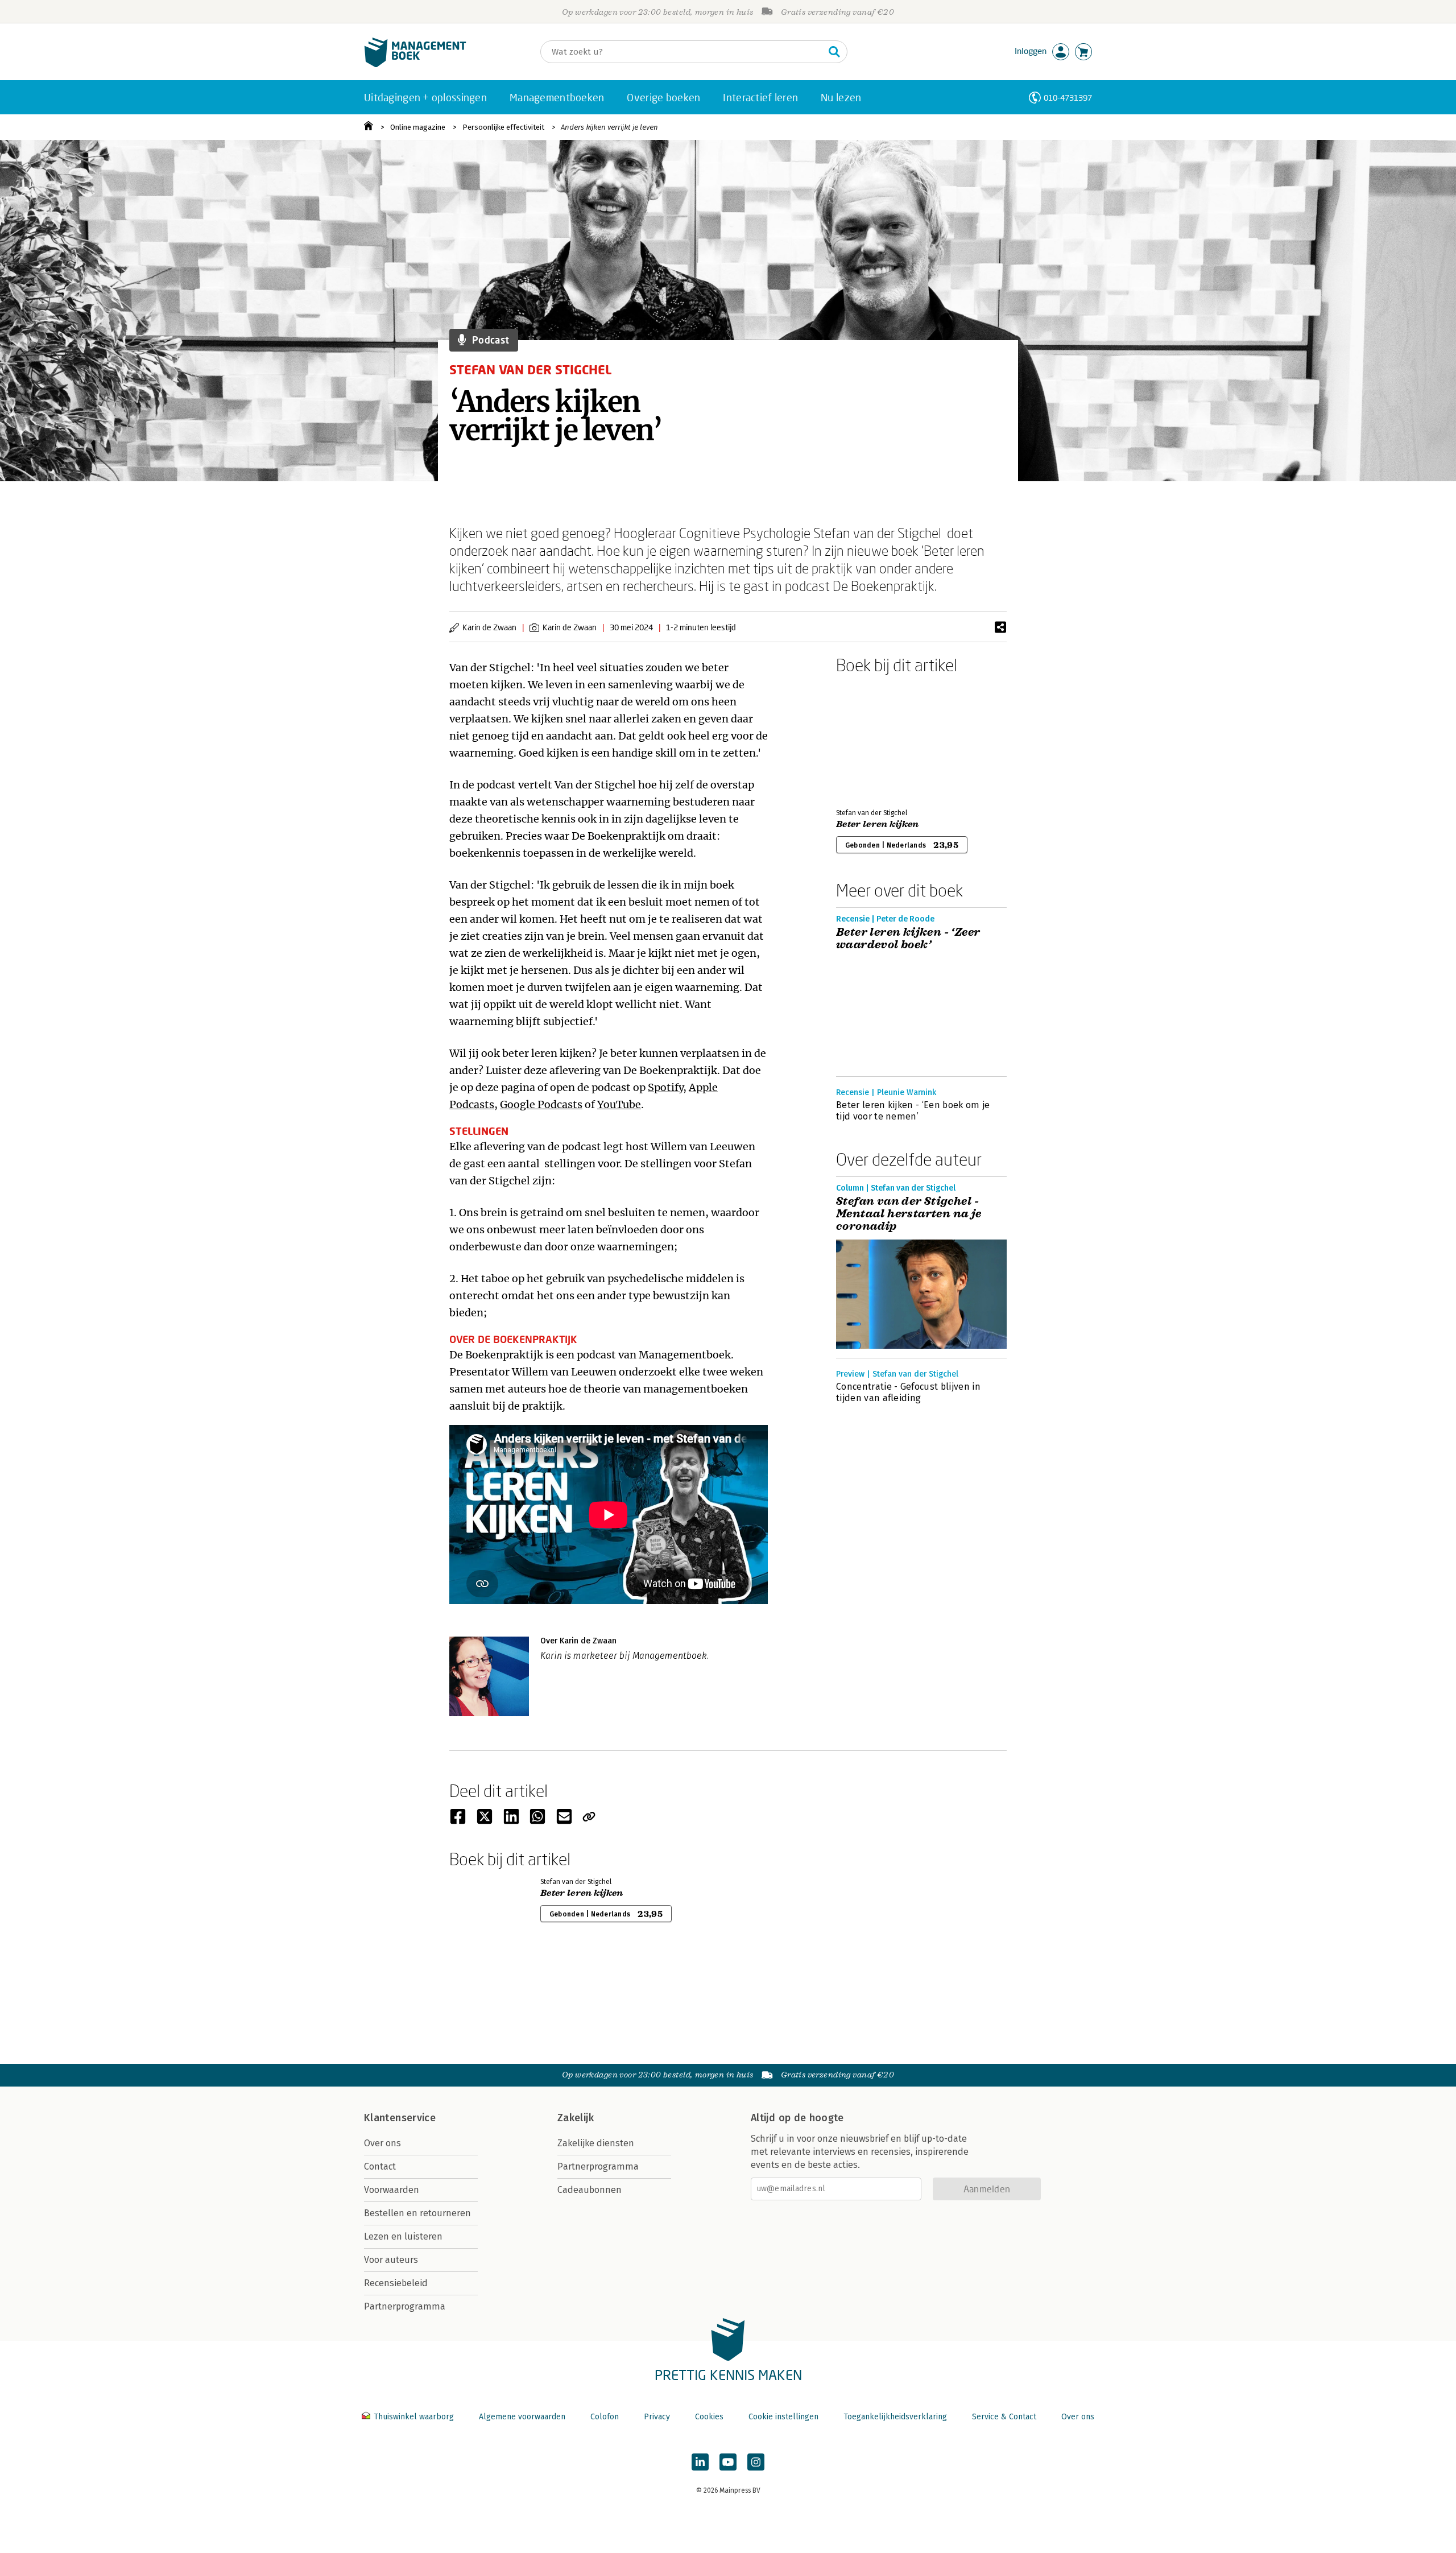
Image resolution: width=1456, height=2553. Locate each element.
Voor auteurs (391, 2260)
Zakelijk (576, 2118)
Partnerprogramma (405, 2306)
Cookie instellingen (783, 2417)
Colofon (605, 2417)
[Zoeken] (834, 52)
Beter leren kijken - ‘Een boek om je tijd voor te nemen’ (913, 1111)
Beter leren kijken (878, 824)
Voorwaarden (392, 2190)
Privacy (657, 2417)
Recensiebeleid (396, 2283)
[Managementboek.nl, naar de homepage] (415, 65)
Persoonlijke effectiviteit (503, 127)
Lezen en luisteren (403, 2236)
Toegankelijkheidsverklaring (895, 2417)
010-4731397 (1068, 98)
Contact (380, 2166)
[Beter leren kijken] (876, 739)
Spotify (665, 1087)
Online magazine (418, 127)
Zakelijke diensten (596, 2143)
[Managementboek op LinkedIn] (700, 2462)
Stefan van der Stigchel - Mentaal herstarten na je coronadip (909, 1214)
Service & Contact (1004, 2417)
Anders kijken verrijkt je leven (609, 127)
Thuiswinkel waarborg (414, 2417)
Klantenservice (400, 2118)
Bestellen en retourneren (417, 2213)
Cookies (709, 2417)
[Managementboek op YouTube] (728, 2462)
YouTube (619, 1104)
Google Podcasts (541, 1104)
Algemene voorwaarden (522, 2417)
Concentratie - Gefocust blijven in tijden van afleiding (908, 1392)
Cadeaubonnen (590, 2190)
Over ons (382, 2143)
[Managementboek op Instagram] (756, 2462)
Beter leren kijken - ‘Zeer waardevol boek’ (908, 939)
